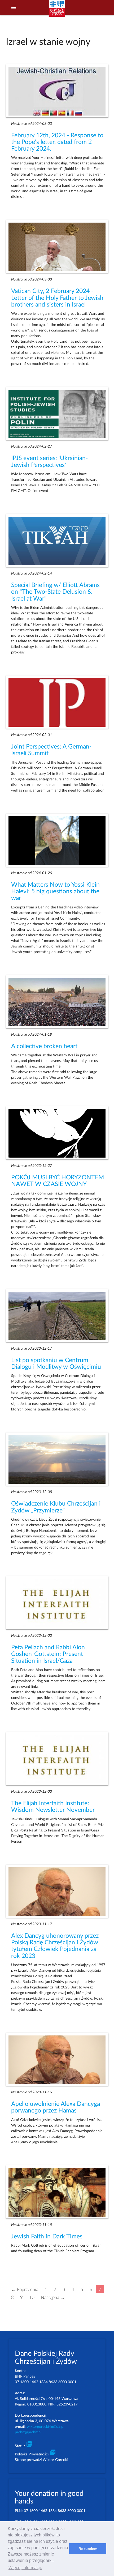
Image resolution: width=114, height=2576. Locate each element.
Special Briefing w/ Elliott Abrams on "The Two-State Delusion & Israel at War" (55, 592)
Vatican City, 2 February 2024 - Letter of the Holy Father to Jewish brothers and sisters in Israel (57, 298)
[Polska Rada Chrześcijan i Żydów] (57, 11)
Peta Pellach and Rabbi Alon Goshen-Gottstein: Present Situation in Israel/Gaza (48, 1654)
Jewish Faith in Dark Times (47, 2237)
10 (32, 2297)
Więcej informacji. (25, 2568)
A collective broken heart (44, 1046)
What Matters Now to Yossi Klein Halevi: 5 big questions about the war (55, 892)
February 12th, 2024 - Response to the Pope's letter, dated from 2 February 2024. (57, 142)
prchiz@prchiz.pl (28, 2432)
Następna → (53, 2297)
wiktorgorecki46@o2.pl (45, 2427)
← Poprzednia (25, 2289)
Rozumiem (88, 2549)
